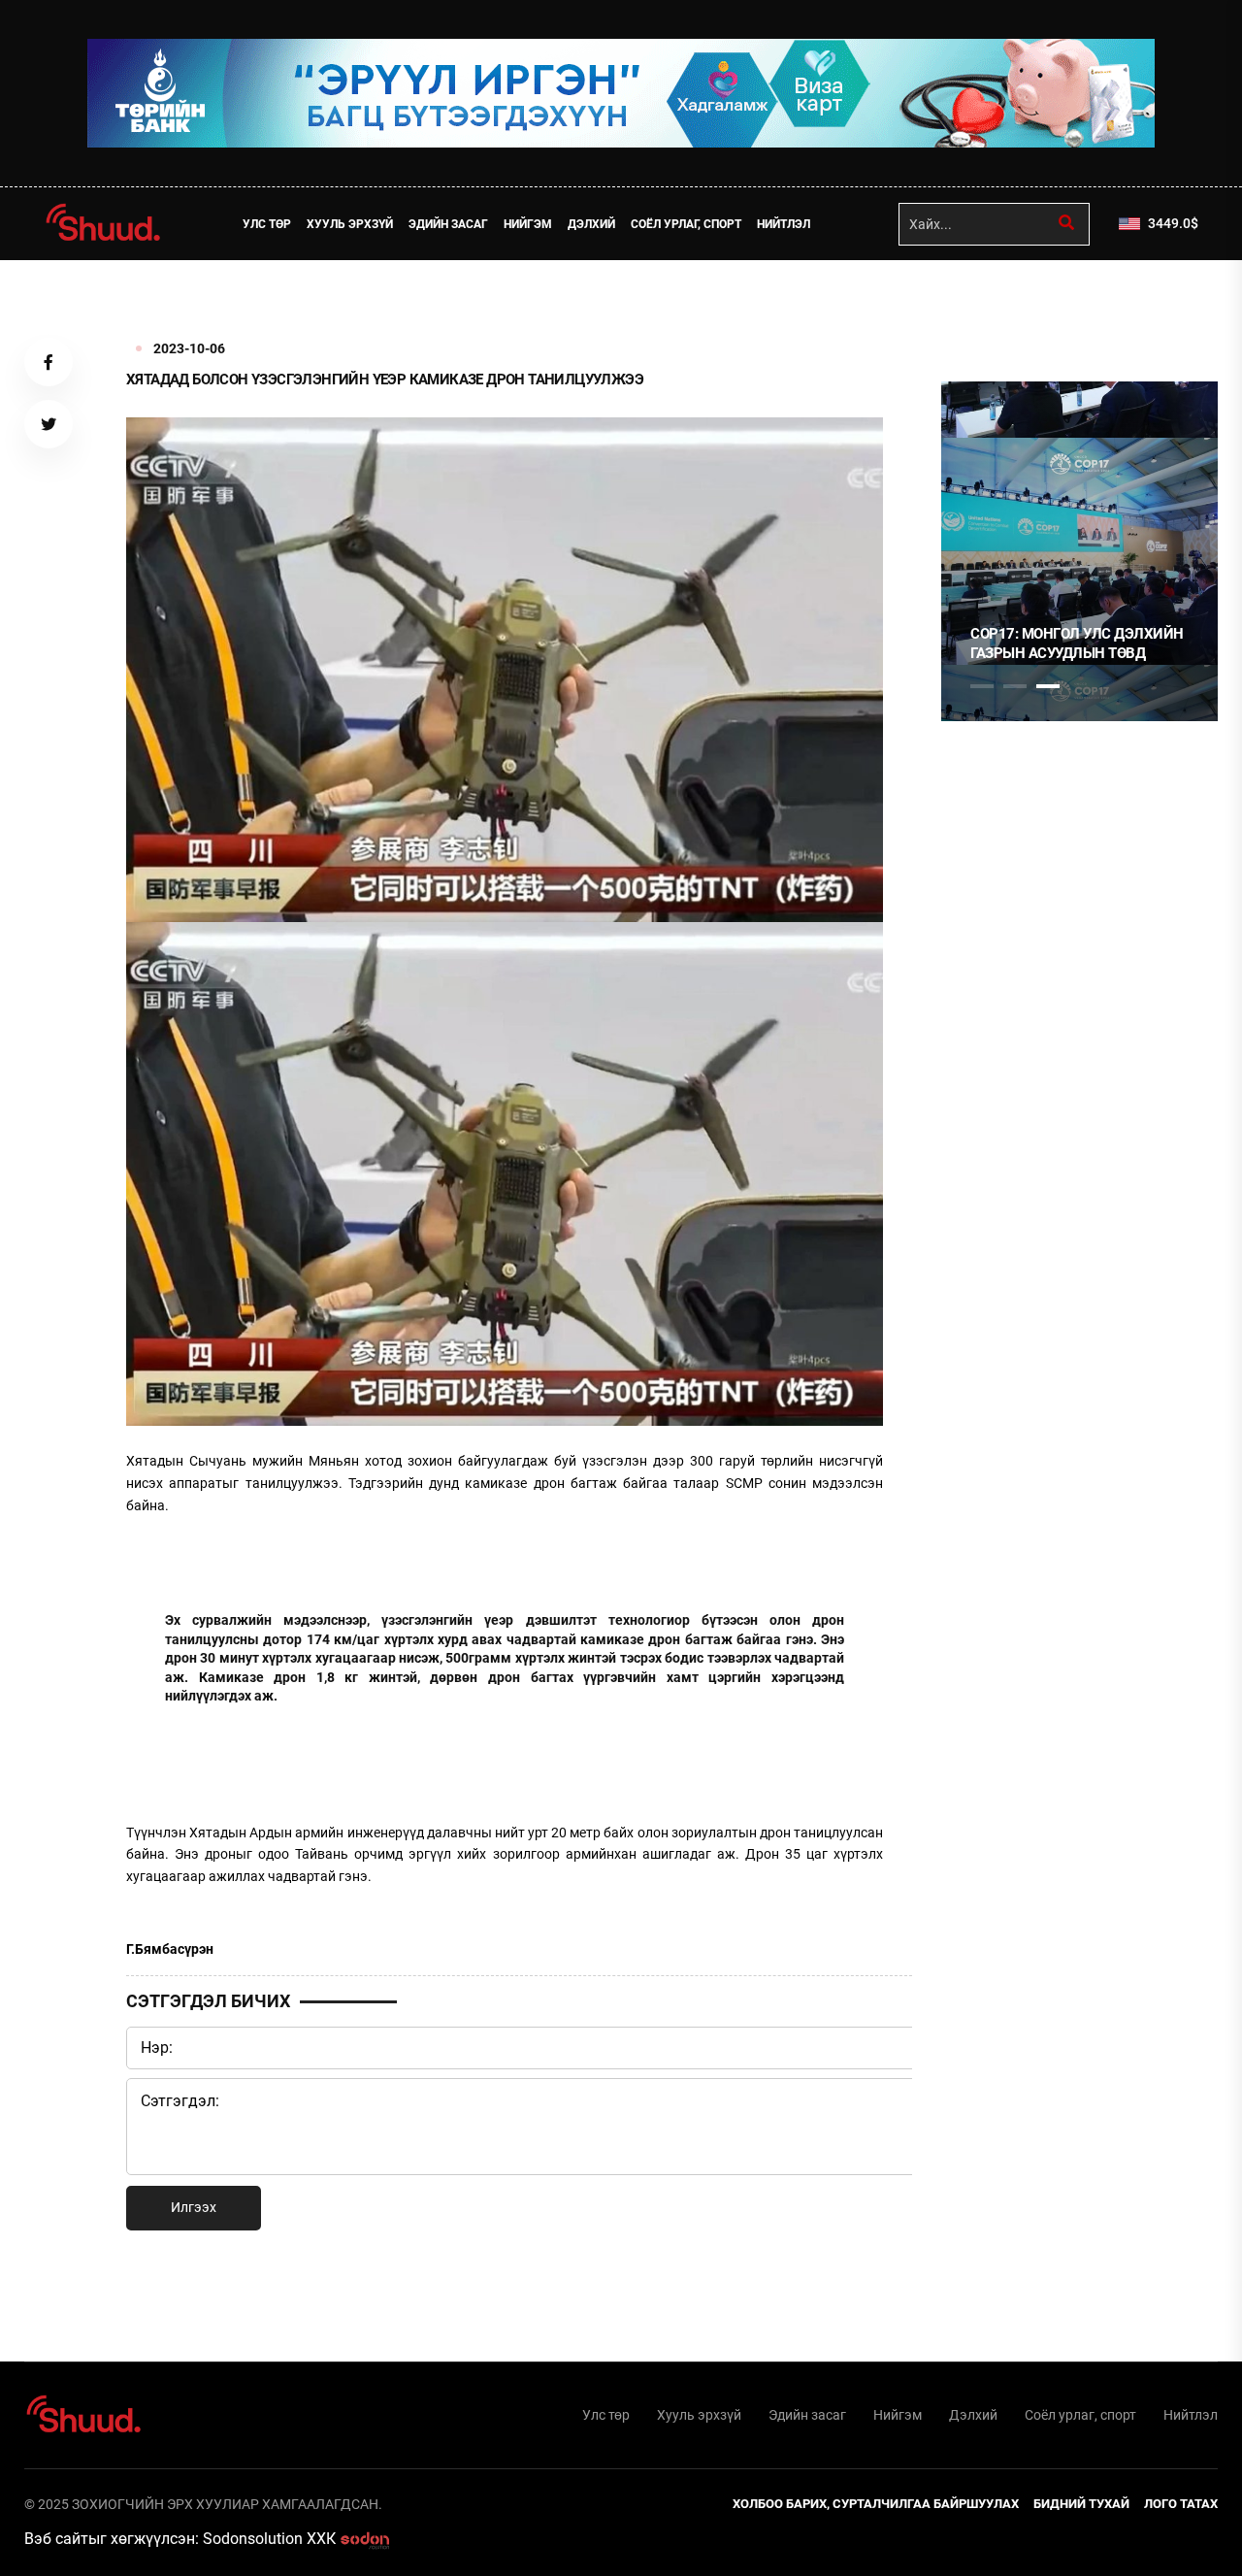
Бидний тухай (1081, 2504)
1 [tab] (982, 303)
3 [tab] (1048, 686)
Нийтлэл (784, 224)
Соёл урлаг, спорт (686, 224)
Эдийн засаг (448, 224)
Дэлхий (591, 224)
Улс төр (267, 224)
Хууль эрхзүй (350, 224)
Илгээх (194, 2207)
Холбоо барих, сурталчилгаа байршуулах (876, 2504)
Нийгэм (528, 224)
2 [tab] (1015, 686)
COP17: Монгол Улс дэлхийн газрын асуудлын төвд (1077, 644)
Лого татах (1181, 2504)
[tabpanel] (1079, 551)
